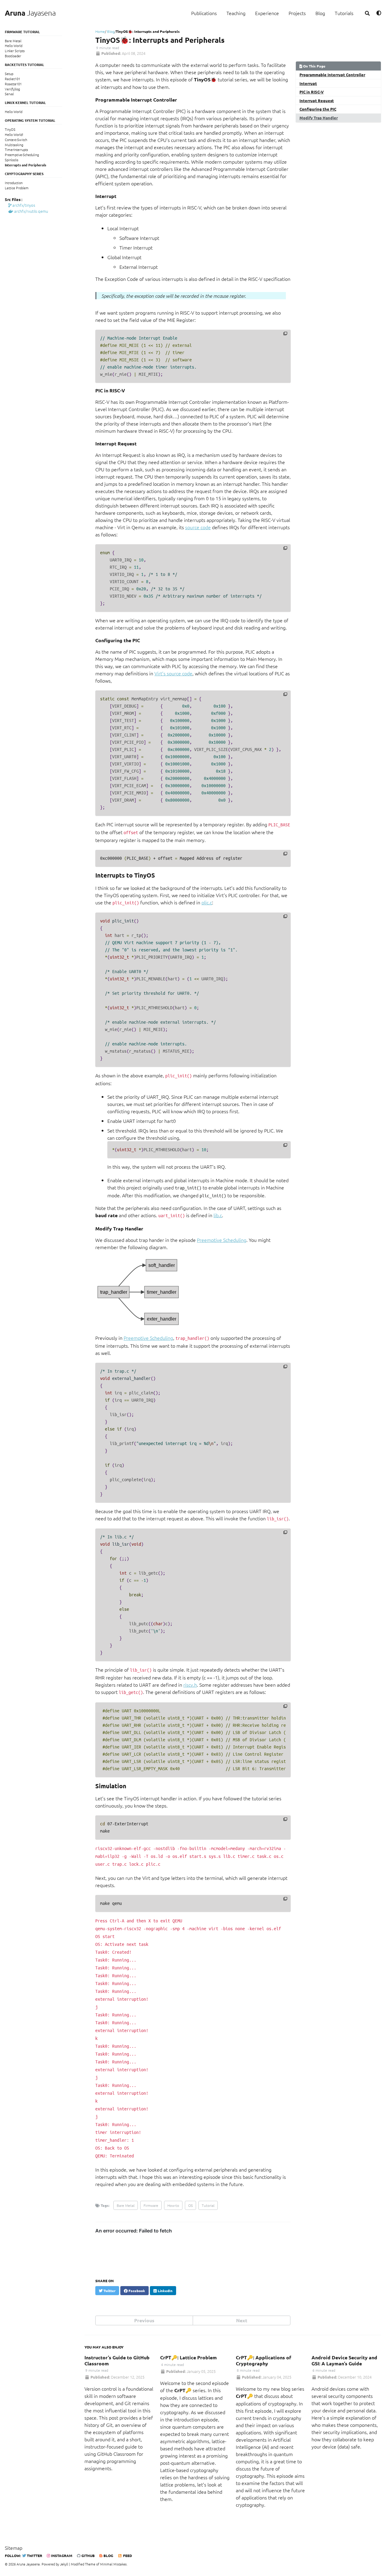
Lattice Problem (17, 188)
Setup (9, 74)
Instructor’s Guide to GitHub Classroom (117, 2360)
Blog (320, 13)
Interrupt (308, 83)
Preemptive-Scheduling (22, 155)
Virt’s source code (173, 673)
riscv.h (190, 1685)
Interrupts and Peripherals (25, 165)
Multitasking (14, 145)
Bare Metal (13, 41)
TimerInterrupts (16, 150)
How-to (173, 2205)
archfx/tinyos (23, 205)
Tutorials (344, 13)
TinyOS (10, 129)
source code (198, 527)
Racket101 (13, 79)
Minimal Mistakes (113, 2564)
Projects (297, 13)
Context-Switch (16, 140)
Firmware (151, 2205)
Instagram (61, 2556)
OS (190, 2205)
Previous (144, 2320)
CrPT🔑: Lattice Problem (188, 2357)
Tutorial (208, 2205)
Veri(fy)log (12, 89)
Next (242, 2320)
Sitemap (14, 2548)
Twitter (34, 2556)
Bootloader (13, 56)
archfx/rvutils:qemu (31, 211)
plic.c (207, 902)
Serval (9, 94)
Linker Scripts (15, 51)
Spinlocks (12, 160)
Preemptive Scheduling (222, 1240)
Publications (204, 13)
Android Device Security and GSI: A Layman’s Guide (344, 2360)
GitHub (88, 2556)
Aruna (30, 13)
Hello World (14, 46)
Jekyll (64, 2564)
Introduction (14, 183)
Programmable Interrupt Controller (332, 75)
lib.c (218, 1215)
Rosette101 (13, 84)
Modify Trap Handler (319, 118)
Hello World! (14, 134)
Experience (267, 13)
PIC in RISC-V (312, 92)
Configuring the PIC (318, 109)
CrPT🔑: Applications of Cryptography (264, 2360)
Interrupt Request (317, 101)
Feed (127, 2556)
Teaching (236, 13)
